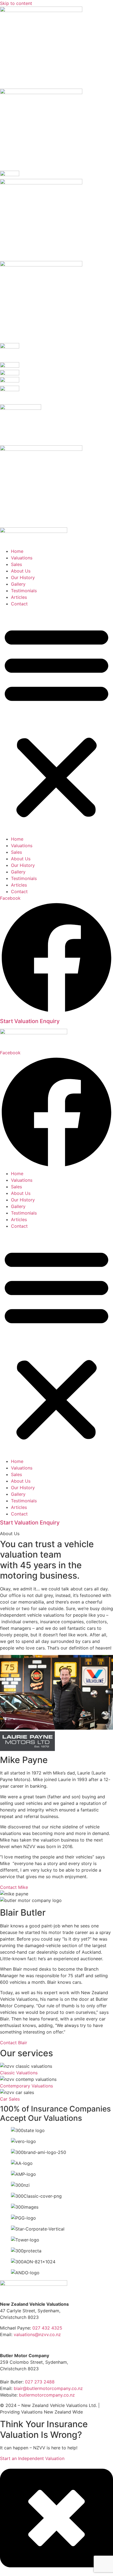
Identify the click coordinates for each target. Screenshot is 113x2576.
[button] (56, 721)
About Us (21, 571)
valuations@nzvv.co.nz (37, 2334)
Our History (23, 577)
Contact (19, 604)
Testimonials (24, 591)
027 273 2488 (40, 2382)
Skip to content (16, 3)
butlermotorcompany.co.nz (47, 2395)
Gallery (18, 584)
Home (17, 551)
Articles (19, 597)
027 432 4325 (47, 2328)
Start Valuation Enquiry (30, 1021)
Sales (16, 564)
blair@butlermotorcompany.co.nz (48, 2388)
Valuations (22, 558)
